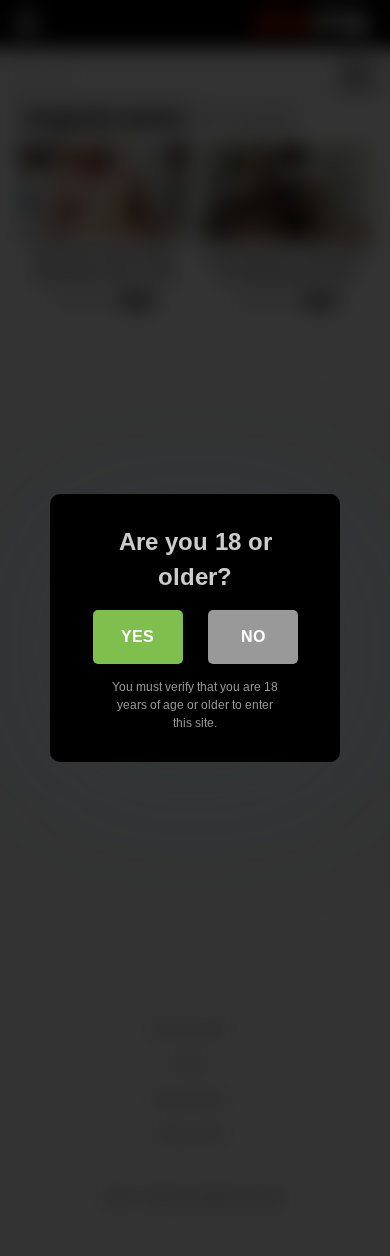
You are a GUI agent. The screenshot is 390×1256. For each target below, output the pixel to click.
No (253, 636)
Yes (137, 636)
